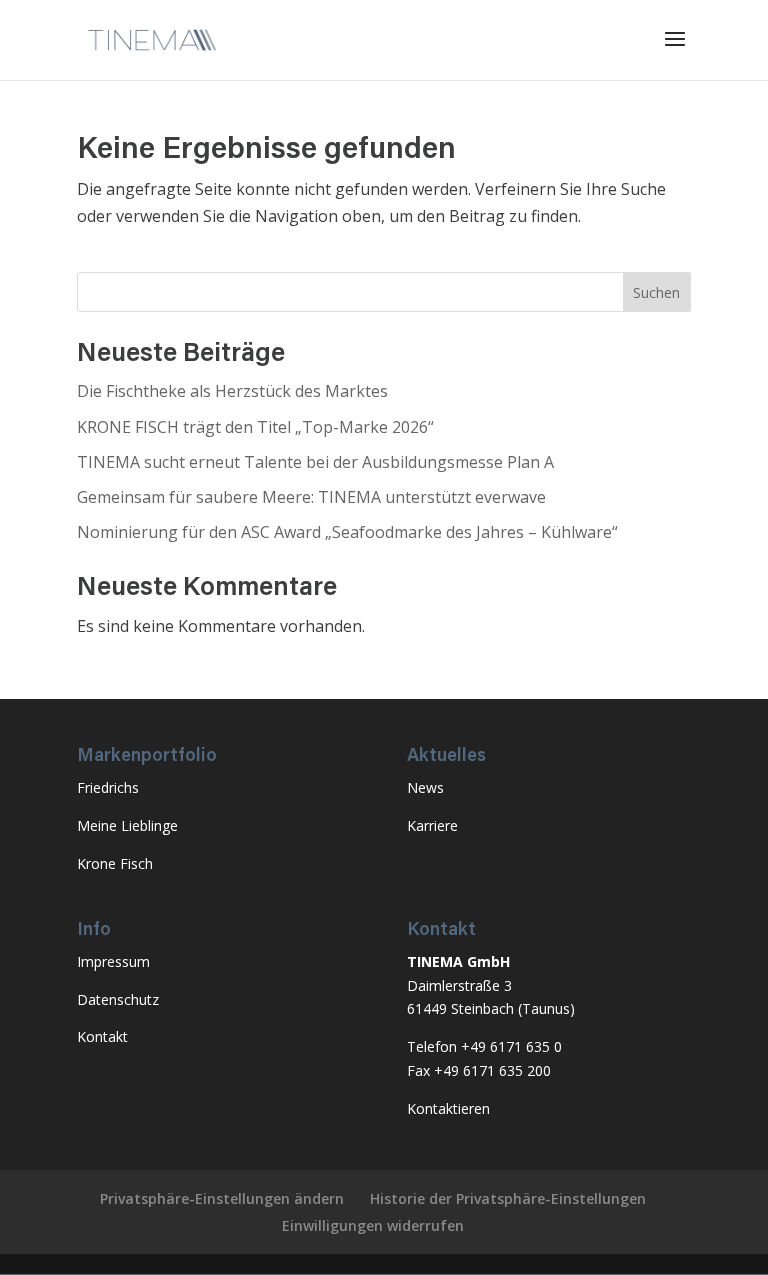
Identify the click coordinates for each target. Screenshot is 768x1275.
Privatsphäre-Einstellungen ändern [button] (222, 1198)
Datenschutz (118, 999)
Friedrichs (108, 787)
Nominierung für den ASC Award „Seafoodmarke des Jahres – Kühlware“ (347, 532)
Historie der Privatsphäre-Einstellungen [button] (508, 1198)
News (425, 787)
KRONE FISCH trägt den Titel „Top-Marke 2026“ (255, 427)
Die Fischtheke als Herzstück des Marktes (232, 391)
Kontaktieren (448, 1108)
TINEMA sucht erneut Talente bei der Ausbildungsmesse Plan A (315, 462)
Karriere (432, 825)
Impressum (113, 961)
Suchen (656, 292)
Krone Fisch (115, 863)
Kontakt (102, 1036)
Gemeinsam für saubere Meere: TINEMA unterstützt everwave (311, 497)
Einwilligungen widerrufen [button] (373, 1225)
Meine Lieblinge (127, 825)
